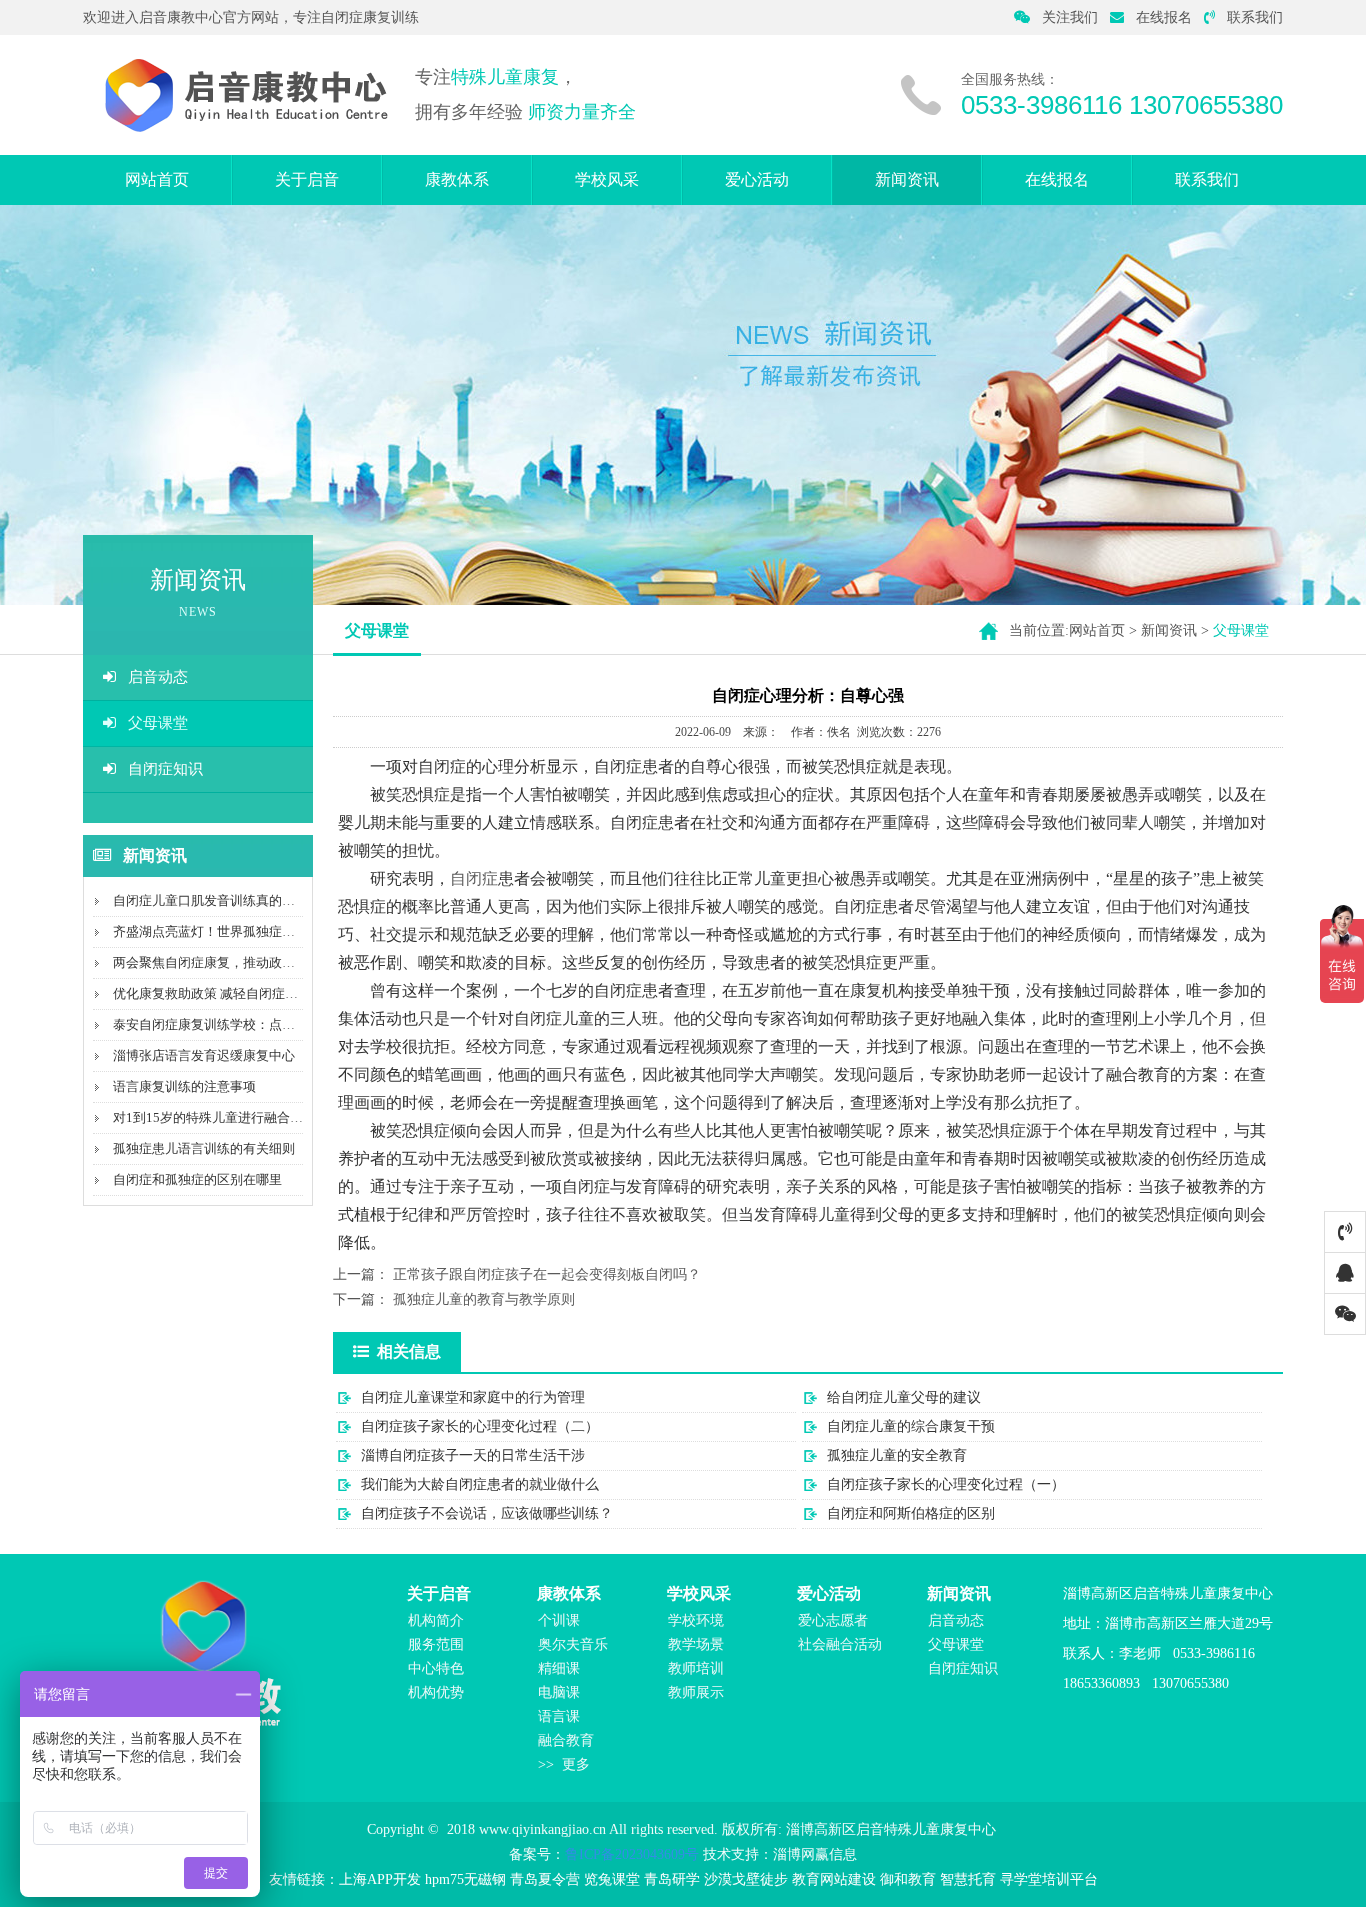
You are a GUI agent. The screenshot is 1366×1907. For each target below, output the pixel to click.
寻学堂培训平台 (1049, 1879)
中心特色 (436, 1668)
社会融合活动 (840, 1644)
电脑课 (559, 1692)
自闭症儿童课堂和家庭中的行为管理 (473, 1397)
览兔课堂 (612, 1879)
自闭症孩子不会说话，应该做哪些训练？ (487, 1513)
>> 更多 (564, 1764)
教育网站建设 (834, 1879)
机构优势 (436, 1692)
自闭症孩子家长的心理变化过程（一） (946, 1484)
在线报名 (1164, 17)
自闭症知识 (165, 769)
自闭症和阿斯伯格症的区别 (911, 1513)
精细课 (559, 1668)
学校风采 (607, 179)
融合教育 (566, 1740)
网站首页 (157, 179)
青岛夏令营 (545, 1879)
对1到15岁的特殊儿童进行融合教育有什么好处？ (253, 1117)
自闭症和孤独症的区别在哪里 (197, 1179)
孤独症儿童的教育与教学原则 (484, 1299)
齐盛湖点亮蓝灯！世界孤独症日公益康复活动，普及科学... (280, 931)
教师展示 (696, 1692)
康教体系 (457, 179)
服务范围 (436, 1644)
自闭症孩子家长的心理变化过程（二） (480, 1426)
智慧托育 (968, 1879)
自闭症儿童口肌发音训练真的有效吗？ (223, 900)
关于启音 (307, 179)
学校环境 (696, 1620)
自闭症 (474, 878)
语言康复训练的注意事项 (184, 1086)
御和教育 (908, 1879)
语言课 (559, 1716)
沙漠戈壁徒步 (746, 1879)
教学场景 (696, 1644)
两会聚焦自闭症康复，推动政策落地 (217, 962)
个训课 (559, 1620)
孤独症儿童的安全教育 (897, 1455)
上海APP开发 (380, 1879)
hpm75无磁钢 (465, 1879)
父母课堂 (158, 723)
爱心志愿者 (833, 1620)
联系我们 (1255, 17)
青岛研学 (672, 1879)
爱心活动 (757, 179)
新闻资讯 (907, 179)
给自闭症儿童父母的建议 (904, 1397)
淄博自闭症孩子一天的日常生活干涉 (473, 1455)
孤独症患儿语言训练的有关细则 (204, 1148)
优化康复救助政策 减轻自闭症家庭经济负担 (238, 993)
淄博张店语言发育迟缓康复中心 (204, 1055)
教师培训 (696, 1668)
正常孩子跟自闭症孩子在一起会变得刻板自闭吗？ (547, 1274)
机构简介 (436, 1620)
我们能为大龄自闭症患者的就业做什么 (480, 1484)
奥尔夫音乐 (573, 1644)
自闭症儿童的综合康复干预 (911, 1426)
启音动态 (158, 677)
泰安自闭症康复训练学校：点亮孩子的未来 (236, 1024)
